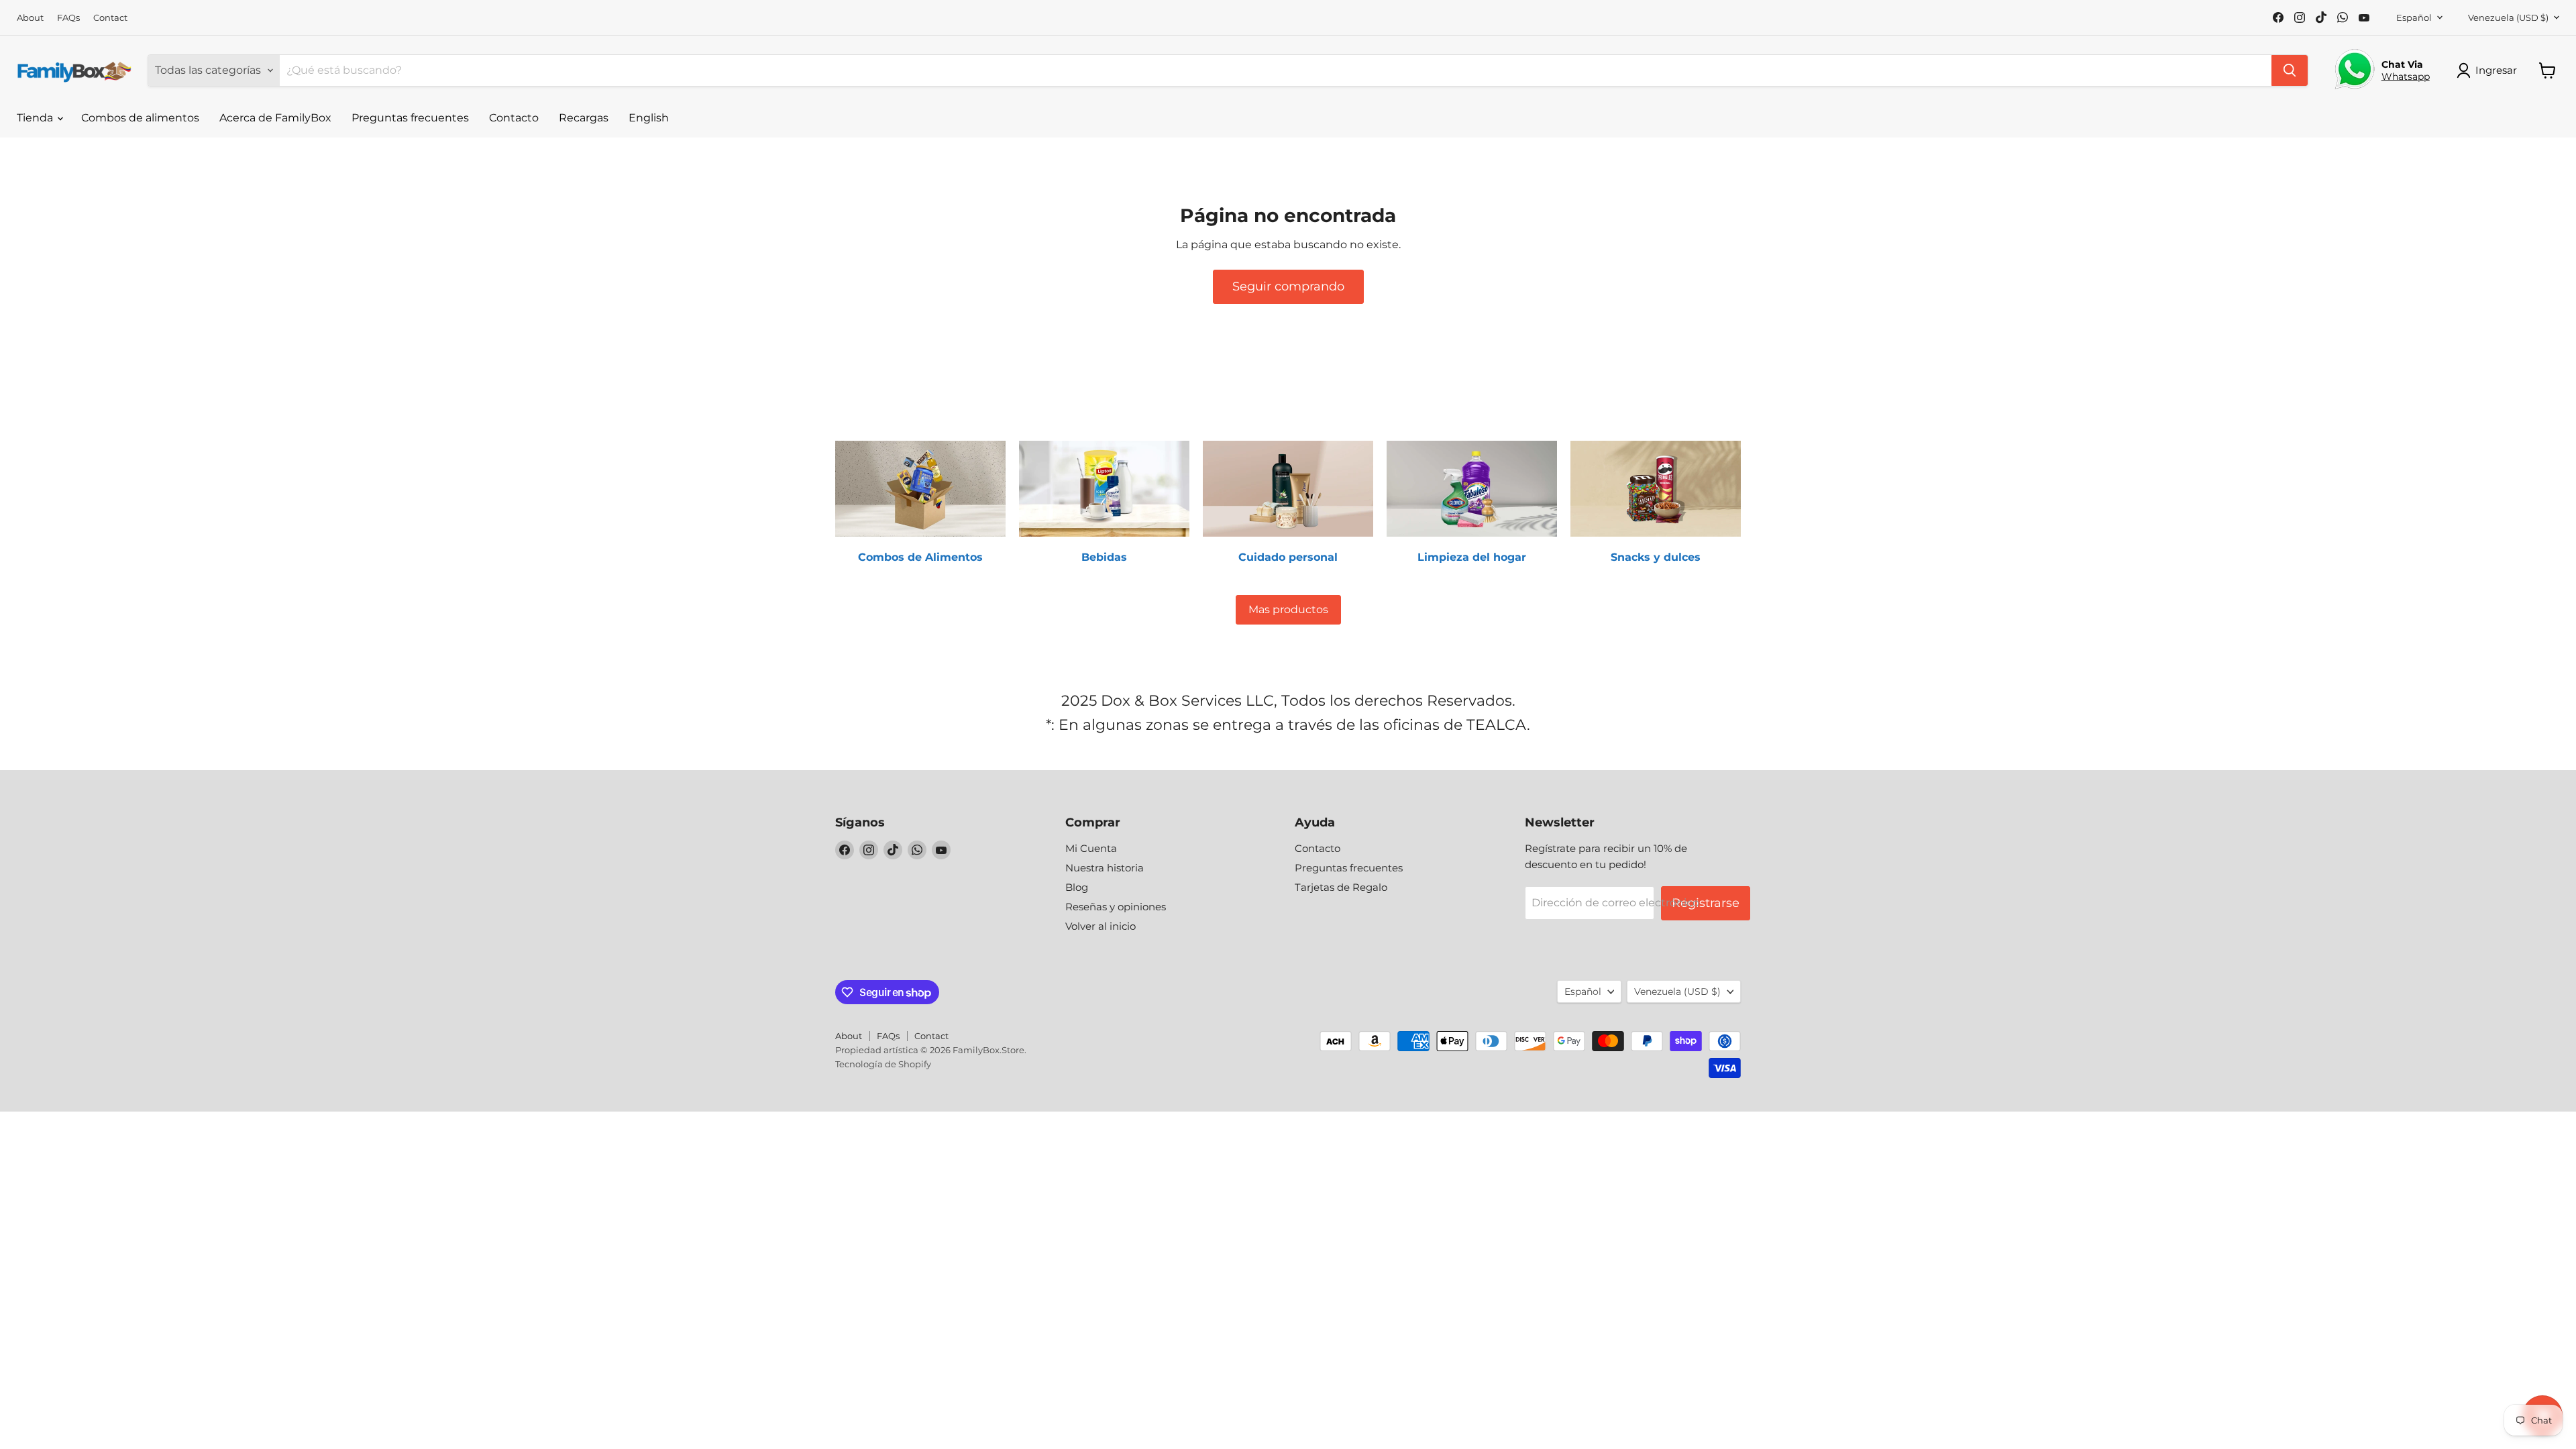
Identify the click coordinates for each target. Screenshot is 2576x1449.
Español (2414, 17)
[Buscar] (2290, 70)
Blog (1077, 887)
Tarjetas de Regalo (1341, 887)
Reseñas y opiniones (1116, 907)
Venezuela (2508, 17)
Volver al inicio (1101, 926)
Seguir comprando (1288, 286)
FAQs (68, 18)
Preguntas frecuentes (410, 118)
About (30, 18)
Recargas (584, 118)
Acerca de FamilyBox (275, 118)
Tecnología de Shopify (883, 1064)
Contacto (514, 118)
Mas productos (1288, 609)
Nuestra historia (1105, 868)
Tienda (36, 118)
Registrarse (1706, 903)
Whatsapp (2406, 76)
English (649, 118)
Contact (110, 18)
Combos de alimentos (140, 118)
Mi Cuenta (1091, 848)
